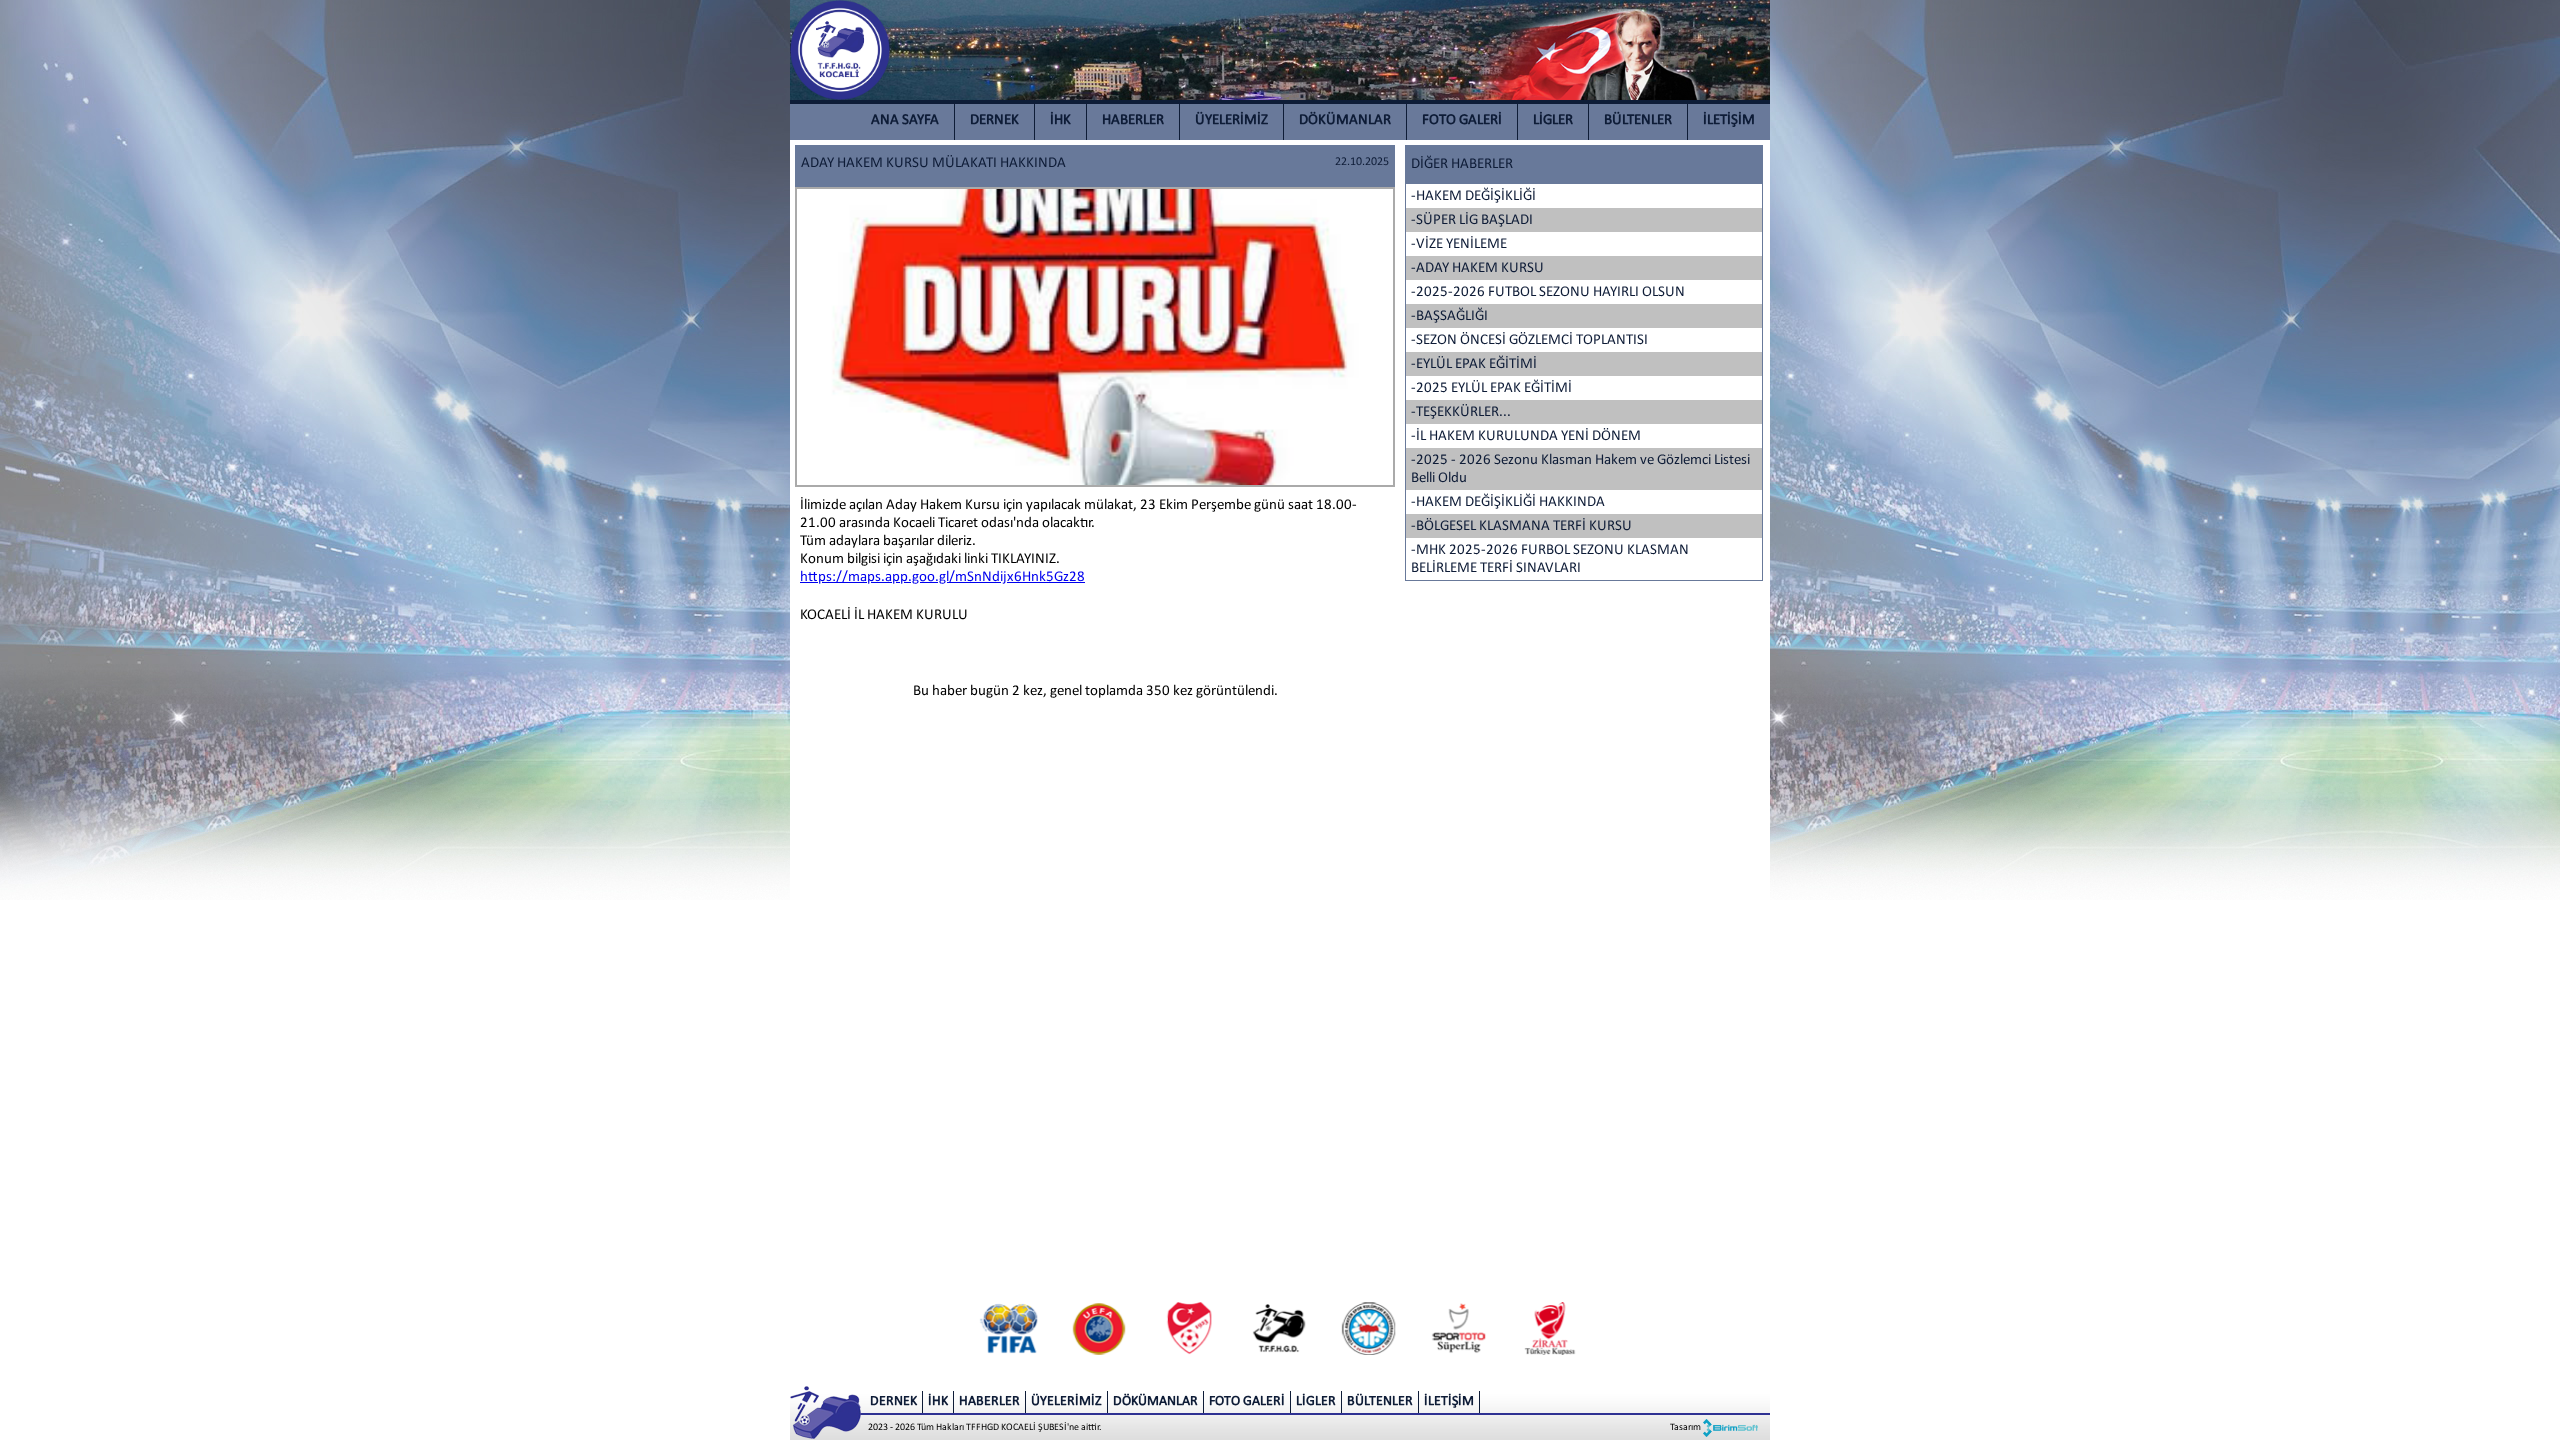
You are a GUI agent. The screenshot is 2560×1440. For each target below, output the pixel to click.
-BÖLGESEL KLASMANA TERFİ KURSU (1521, 526)
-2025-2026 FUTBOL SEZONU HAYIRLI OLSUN (1548, 292)
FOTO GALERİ (1462, 120)
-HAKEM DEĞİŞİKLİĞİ (1473, 196)
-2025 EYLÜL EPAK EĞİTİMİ (1491, 388)
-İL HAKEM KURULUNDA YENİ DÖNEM (1526, 436)
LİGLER (1553, 120)
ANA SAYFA (905, 120)
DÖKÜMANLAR (1345, 120)
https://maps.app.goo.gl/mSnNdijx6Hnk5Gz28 (942, 577)
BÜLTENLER (1638, 120)
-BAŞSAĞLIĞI (1449, 316)
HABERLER (1133, 120)
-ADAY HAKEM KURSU (1477, 268)
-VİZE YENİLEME (1459, 244)
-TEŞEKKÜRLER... (1461, 412)
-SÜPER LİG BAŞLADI (1472, 220)
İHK (1060, 120)
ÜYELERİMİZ (1231, 120)
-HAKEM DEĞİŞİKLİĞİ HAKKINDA (1508, 502)
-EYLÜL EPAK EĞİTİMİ (1474, 364)
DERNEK (994, 120)
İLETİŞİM (1729, 120)
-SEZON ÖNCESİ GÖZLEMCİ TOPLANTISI (1529, 340)
